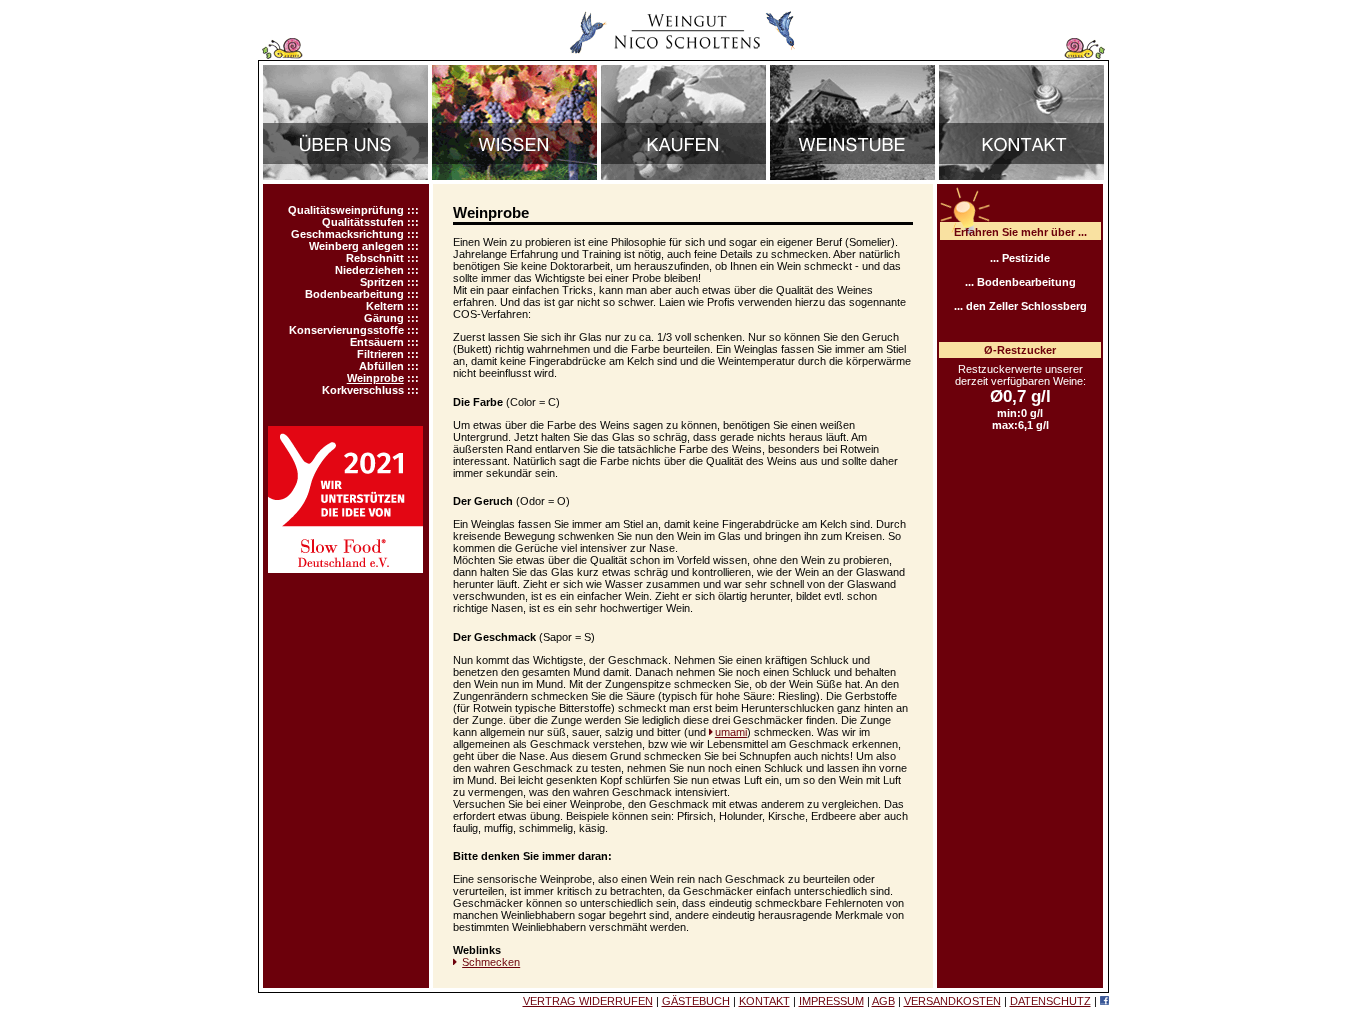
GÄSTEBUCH (696, 1001)
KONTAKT (764, 1001)
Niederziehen (369, 270)
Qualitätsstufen (363, 222)
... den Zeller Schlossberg (1020, 306)
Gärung (384, 318)
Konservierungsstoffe (346, 330)
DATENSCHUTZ (1050, 1001)
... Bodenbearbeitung (1020, 282)
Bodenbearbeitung (354, 294)
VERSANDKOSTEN (952, 1001)
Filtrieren (380, 354)
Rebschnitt (375, 258)
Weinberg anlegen (356, 246)
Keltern (385, 306)
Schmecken (491, 962)
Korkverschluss (363, 390)
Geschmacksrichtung (347, 234)
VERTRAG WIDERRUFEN (588, 1001)
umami (731, 732)
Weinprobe (375, 378)
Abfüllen (381, 366)
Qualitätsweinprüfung (346, 210)
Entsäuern (377, 342)
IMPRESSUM (831, 1001)
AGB (883, 1001)
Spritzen (382, 282)
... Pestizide (1020, 258)
